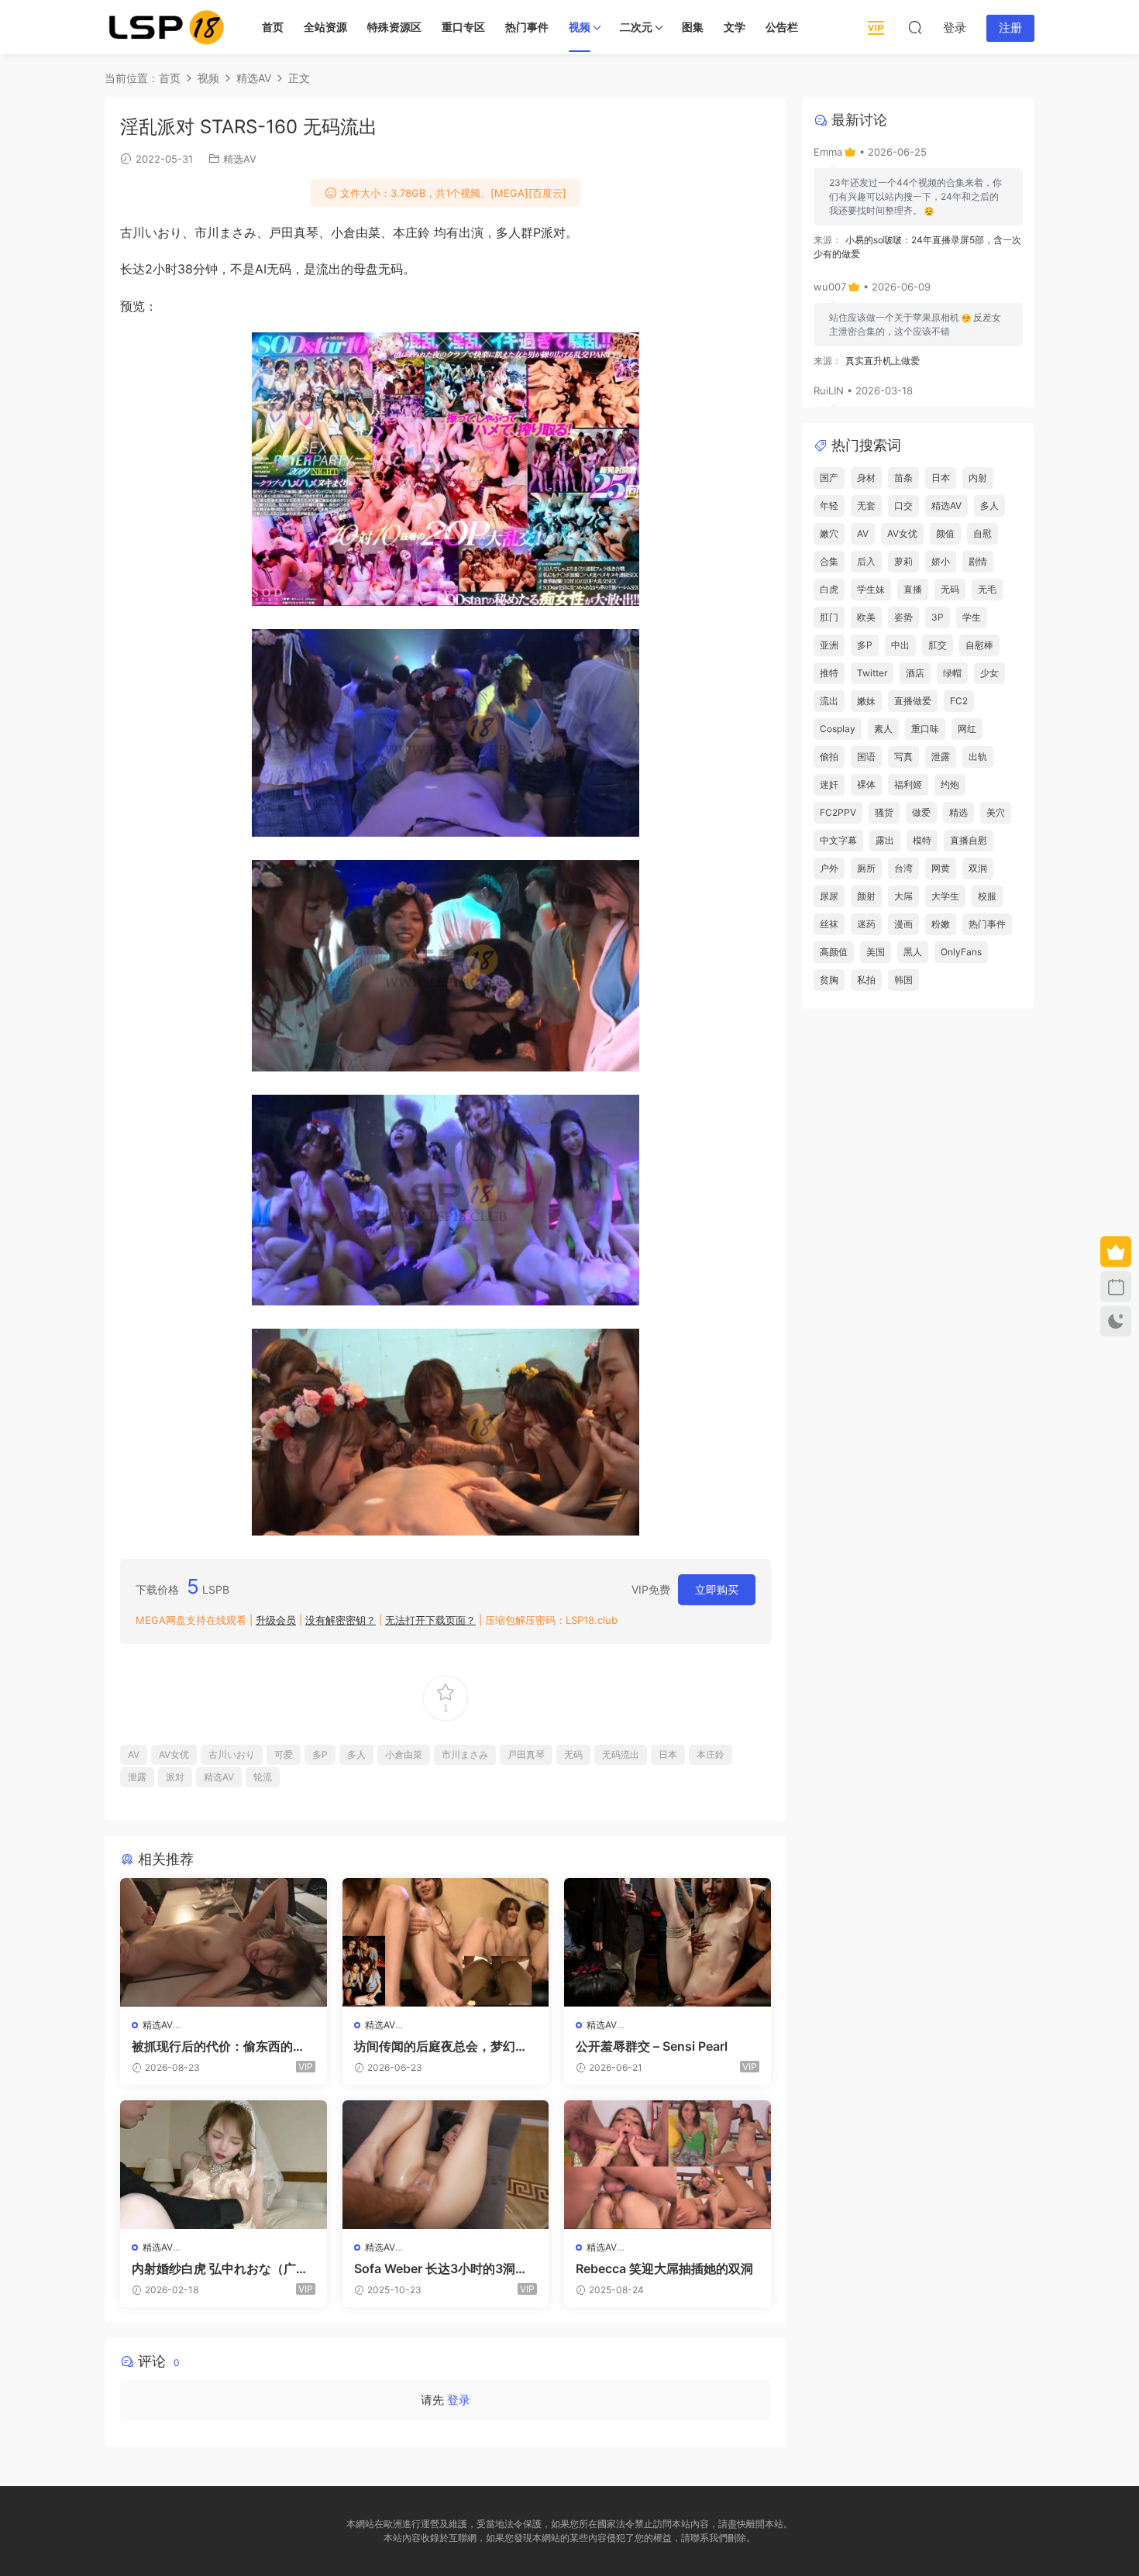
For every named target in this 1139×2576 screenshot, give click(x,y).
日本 (668, 1754)
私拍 (866, 980)
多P (320, 1754)
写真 (903, 757)
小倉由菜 (404, 1754)
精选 (958, 812)
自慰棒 (979, 645)
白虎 (829, 589)
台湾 (903, 868)
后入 (866, 561)
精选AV (240, 159)
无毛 (987, 589)
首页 (273, 27)
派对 (175, 1777)
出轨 (978, 757)
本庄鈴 (711, 1754)
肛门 (829, 617)
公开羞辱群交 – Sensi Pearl (652, 2046)
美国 (876, 952)
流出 (829, 701)
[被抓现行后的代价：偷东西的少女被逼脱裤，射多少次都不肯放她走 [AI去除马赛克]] (224, 1942)
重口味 (925, 729)
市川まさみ (465, 1754)
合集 (829, 561)
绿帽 (952, 673)
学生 (972, 617)
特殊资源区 (394, 27)
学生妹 (871, 589)
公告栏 (782, 27)
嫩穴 (829, 533)
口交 (903, 506)
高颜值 (834, 952)
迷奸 (829, 784)
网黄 (941, 868)
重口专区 (463, 27)
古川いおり (232, 1754)
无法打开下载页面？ (430, 1620)
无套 (866, 506)
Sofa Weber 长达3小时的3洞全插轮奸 (441, 2268)
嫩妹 (866, 701)
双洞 (978, 868)
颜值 (945, 533)
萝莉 (903, 561)
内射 (978, 478)
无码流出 (621, 1754)
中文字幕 (838, 840)
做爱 (921, 812)
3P (938, 617)
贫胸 (829, 980)
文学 (735, 27)
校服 (987, 896)
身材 (866, 478)
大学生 (945, 896)
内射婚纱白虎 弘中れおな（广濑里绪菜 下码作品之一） (220, 2268)
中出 (900, 645)
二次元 (636, 27)
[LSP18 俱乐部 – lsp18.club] (167, 27)
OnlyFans (961, 952)
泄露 (137, 1777)
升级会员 (276, 1620)
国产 (829, 478)
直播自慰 (969, 840)
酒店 (915, 673)
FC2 (959, 701)
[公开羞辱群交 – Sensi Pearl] (668, 1942)
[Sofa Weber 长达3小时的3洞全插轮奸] (446, 2165)
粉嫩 (941, 924)
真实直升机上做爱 (883, 361)
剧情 (978, 561)
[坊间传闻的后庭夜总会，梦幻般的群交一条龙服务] (446, 1942)
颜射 (866, 896)
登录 (459, 2400)
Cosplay (838, 729)
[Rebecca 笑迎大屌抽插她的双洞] (668, 2165)
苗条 (903, 478)
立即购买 (717, 1589)
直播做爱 (913, 701)
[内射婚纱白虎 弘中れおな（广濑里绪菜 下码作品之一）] (224, 2165)
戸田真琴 (526, 1754)
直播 (913, 589)
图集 (693, 27)
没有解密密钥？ (341, 1620)
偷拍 (829, 757)
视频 (580, 27)
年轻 (829, 506)
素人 (883, 729)
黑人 (913, 952)
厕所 (866, 868)
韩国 (903, 980)
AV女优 (174, 1754)
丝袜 (829, 924)
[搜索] (915, 27)
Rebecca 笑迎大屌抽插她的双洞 (664, 2268)
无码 (573, 1754)
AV (134, 1754)
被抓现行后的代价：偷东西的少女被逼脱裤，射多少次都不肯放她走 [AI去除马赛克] (219, 2046)
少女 (989, 673)
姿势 (903, 617)
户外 (829, 868)
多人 (356, 1754)
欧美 (866, 617)
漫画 (903, 924)
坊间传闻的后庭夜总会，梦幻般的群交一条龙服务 (441, 2046)
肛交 (938, 645)
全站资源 (325, 27)
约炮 (950, 784)
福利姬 (908, 784)
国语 (866, 757)
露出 (885, 840)
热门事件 (527, 27)
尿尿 (829, 896)
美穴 (996, 812)
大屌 (903, 896)
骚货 (884, 812)
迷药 (866, 924)
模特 (922, 840)
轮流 (263, 1777)
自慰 (982, 533)
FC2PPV (838, 812)
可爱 (284, 1754)
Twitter (872, 673)
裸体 (866, 784)
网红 (967, 729)
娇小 (941, 561)
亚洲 (829, 645)
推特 (829, 673)
